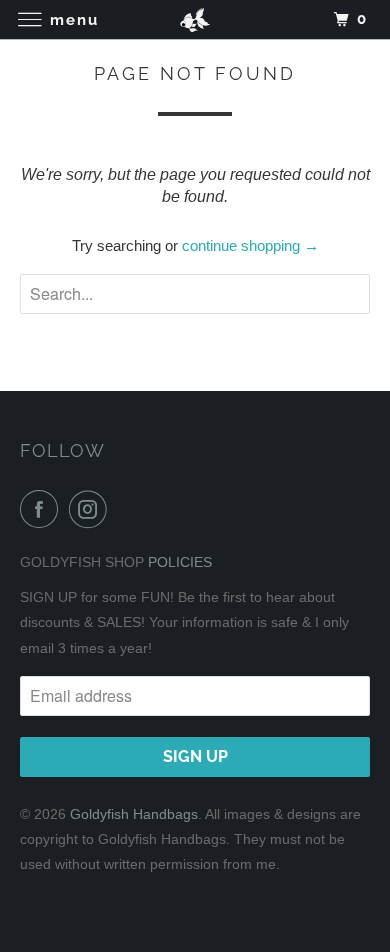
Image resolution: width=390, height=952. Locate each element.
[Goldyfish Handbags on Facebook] (43, 509)
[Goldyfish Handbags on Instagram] (92, 509)
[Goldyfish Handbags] (195, 19)
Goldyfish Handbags (134, 814)
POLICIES (180, 562)
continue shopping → (250, 245)
